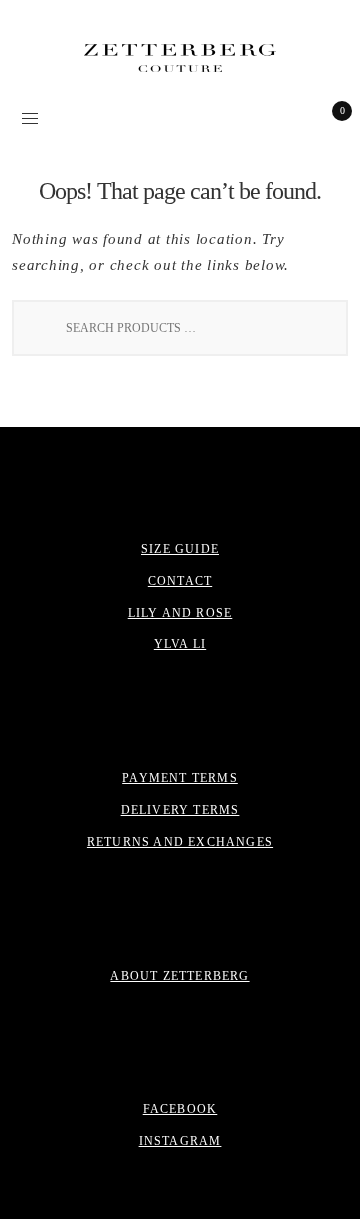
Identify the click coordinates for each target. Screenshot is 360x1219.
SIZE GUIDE (180, 549)
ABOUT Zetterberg (179, 976)
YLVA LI (180, 644)
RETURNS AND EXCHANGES (180, 842)
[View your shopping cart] (328, 117)
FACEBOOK (180, 1109)
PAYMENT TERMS (180, 778)
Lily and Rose (180, 613)
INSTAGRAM (180, 1141)
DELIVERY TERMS (180, 810)
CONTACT (180, 581)
